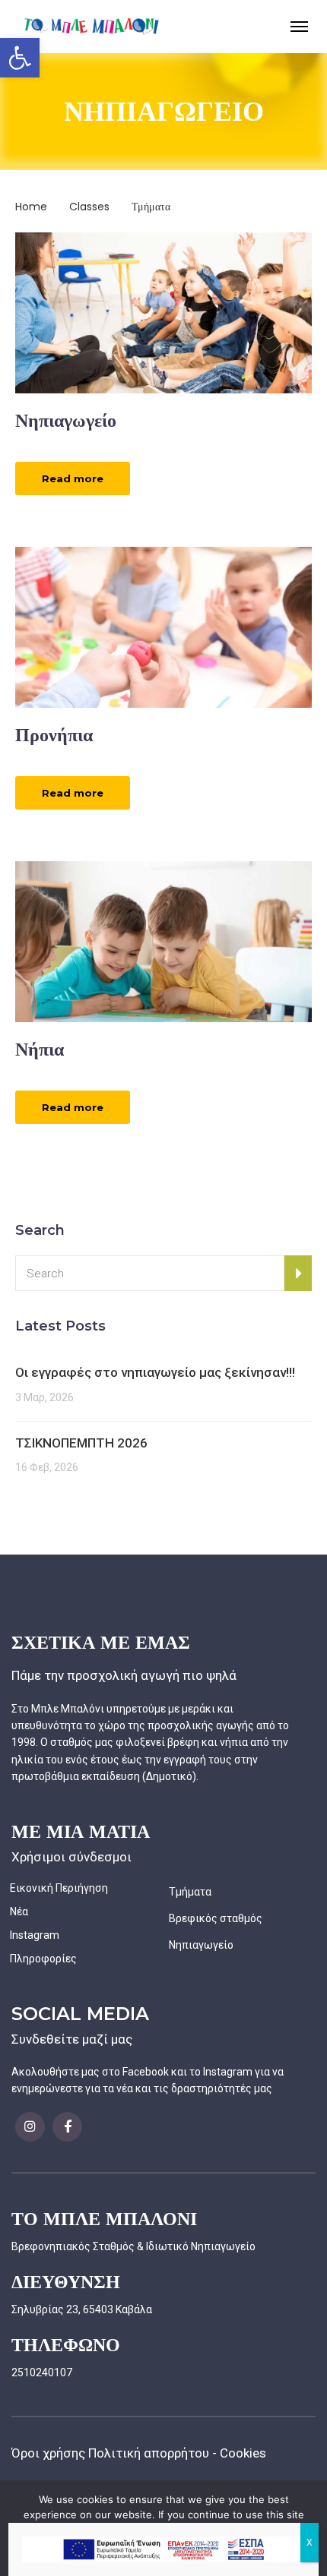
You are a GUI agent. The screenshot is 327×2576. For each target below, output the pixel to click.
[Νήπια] (163, 941)
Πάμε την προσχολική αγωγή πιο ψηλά (124, 1675)
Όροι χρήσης (48, 2453)
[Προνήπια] (163, 627)
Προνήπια (54, 735)
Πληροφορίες (43, 1959)
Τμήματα (190, 1892)
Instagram (35, 1935)
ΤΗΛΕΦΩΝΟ (66, 2345)
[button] (20, 58)
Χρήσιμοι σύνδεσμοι (71, 1857)
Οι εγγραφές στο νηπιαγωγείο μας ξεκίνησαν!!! (155, 1372)
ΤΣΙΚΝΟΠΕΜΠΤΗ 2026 (81, 1443)
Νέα (19, 1911)
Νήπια (40, 1049)
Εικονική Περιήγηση (59, 1888)
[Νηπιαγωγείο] (163, 311)
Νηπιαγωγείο (66, 420)
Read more (73, 478)
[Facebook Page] (30, 2127)
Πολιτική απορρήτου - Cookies (177, 2453)
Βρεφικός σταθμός (216, 1918)
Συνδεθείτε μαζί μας (72, 2039)
